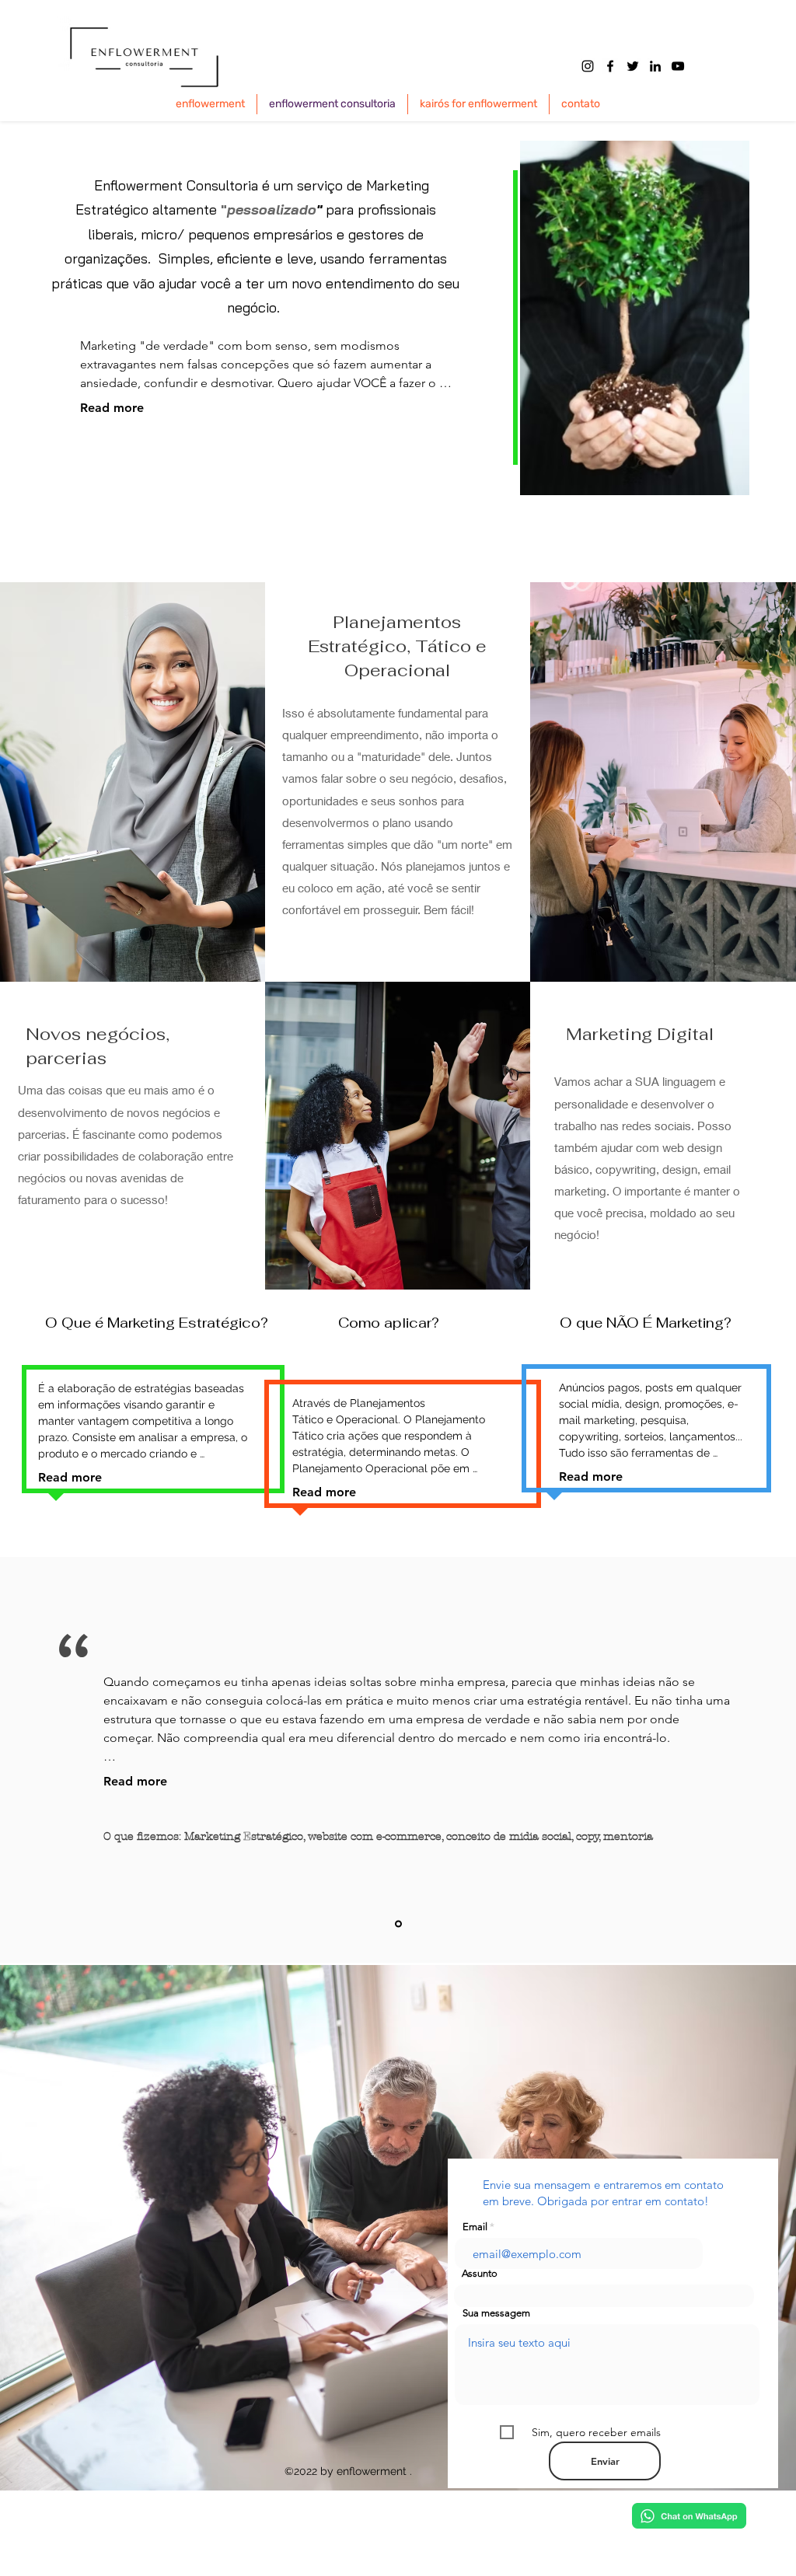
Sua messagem (496, 2313)
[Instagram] (588, 66)
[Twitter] (633, 66)
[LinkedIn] (655, 66)
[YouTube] (678, 66)
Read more (112, 408)
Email (475, 2227)
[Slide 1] (398, 1924)
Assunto (480, 2273)
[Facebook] (610, 66)
